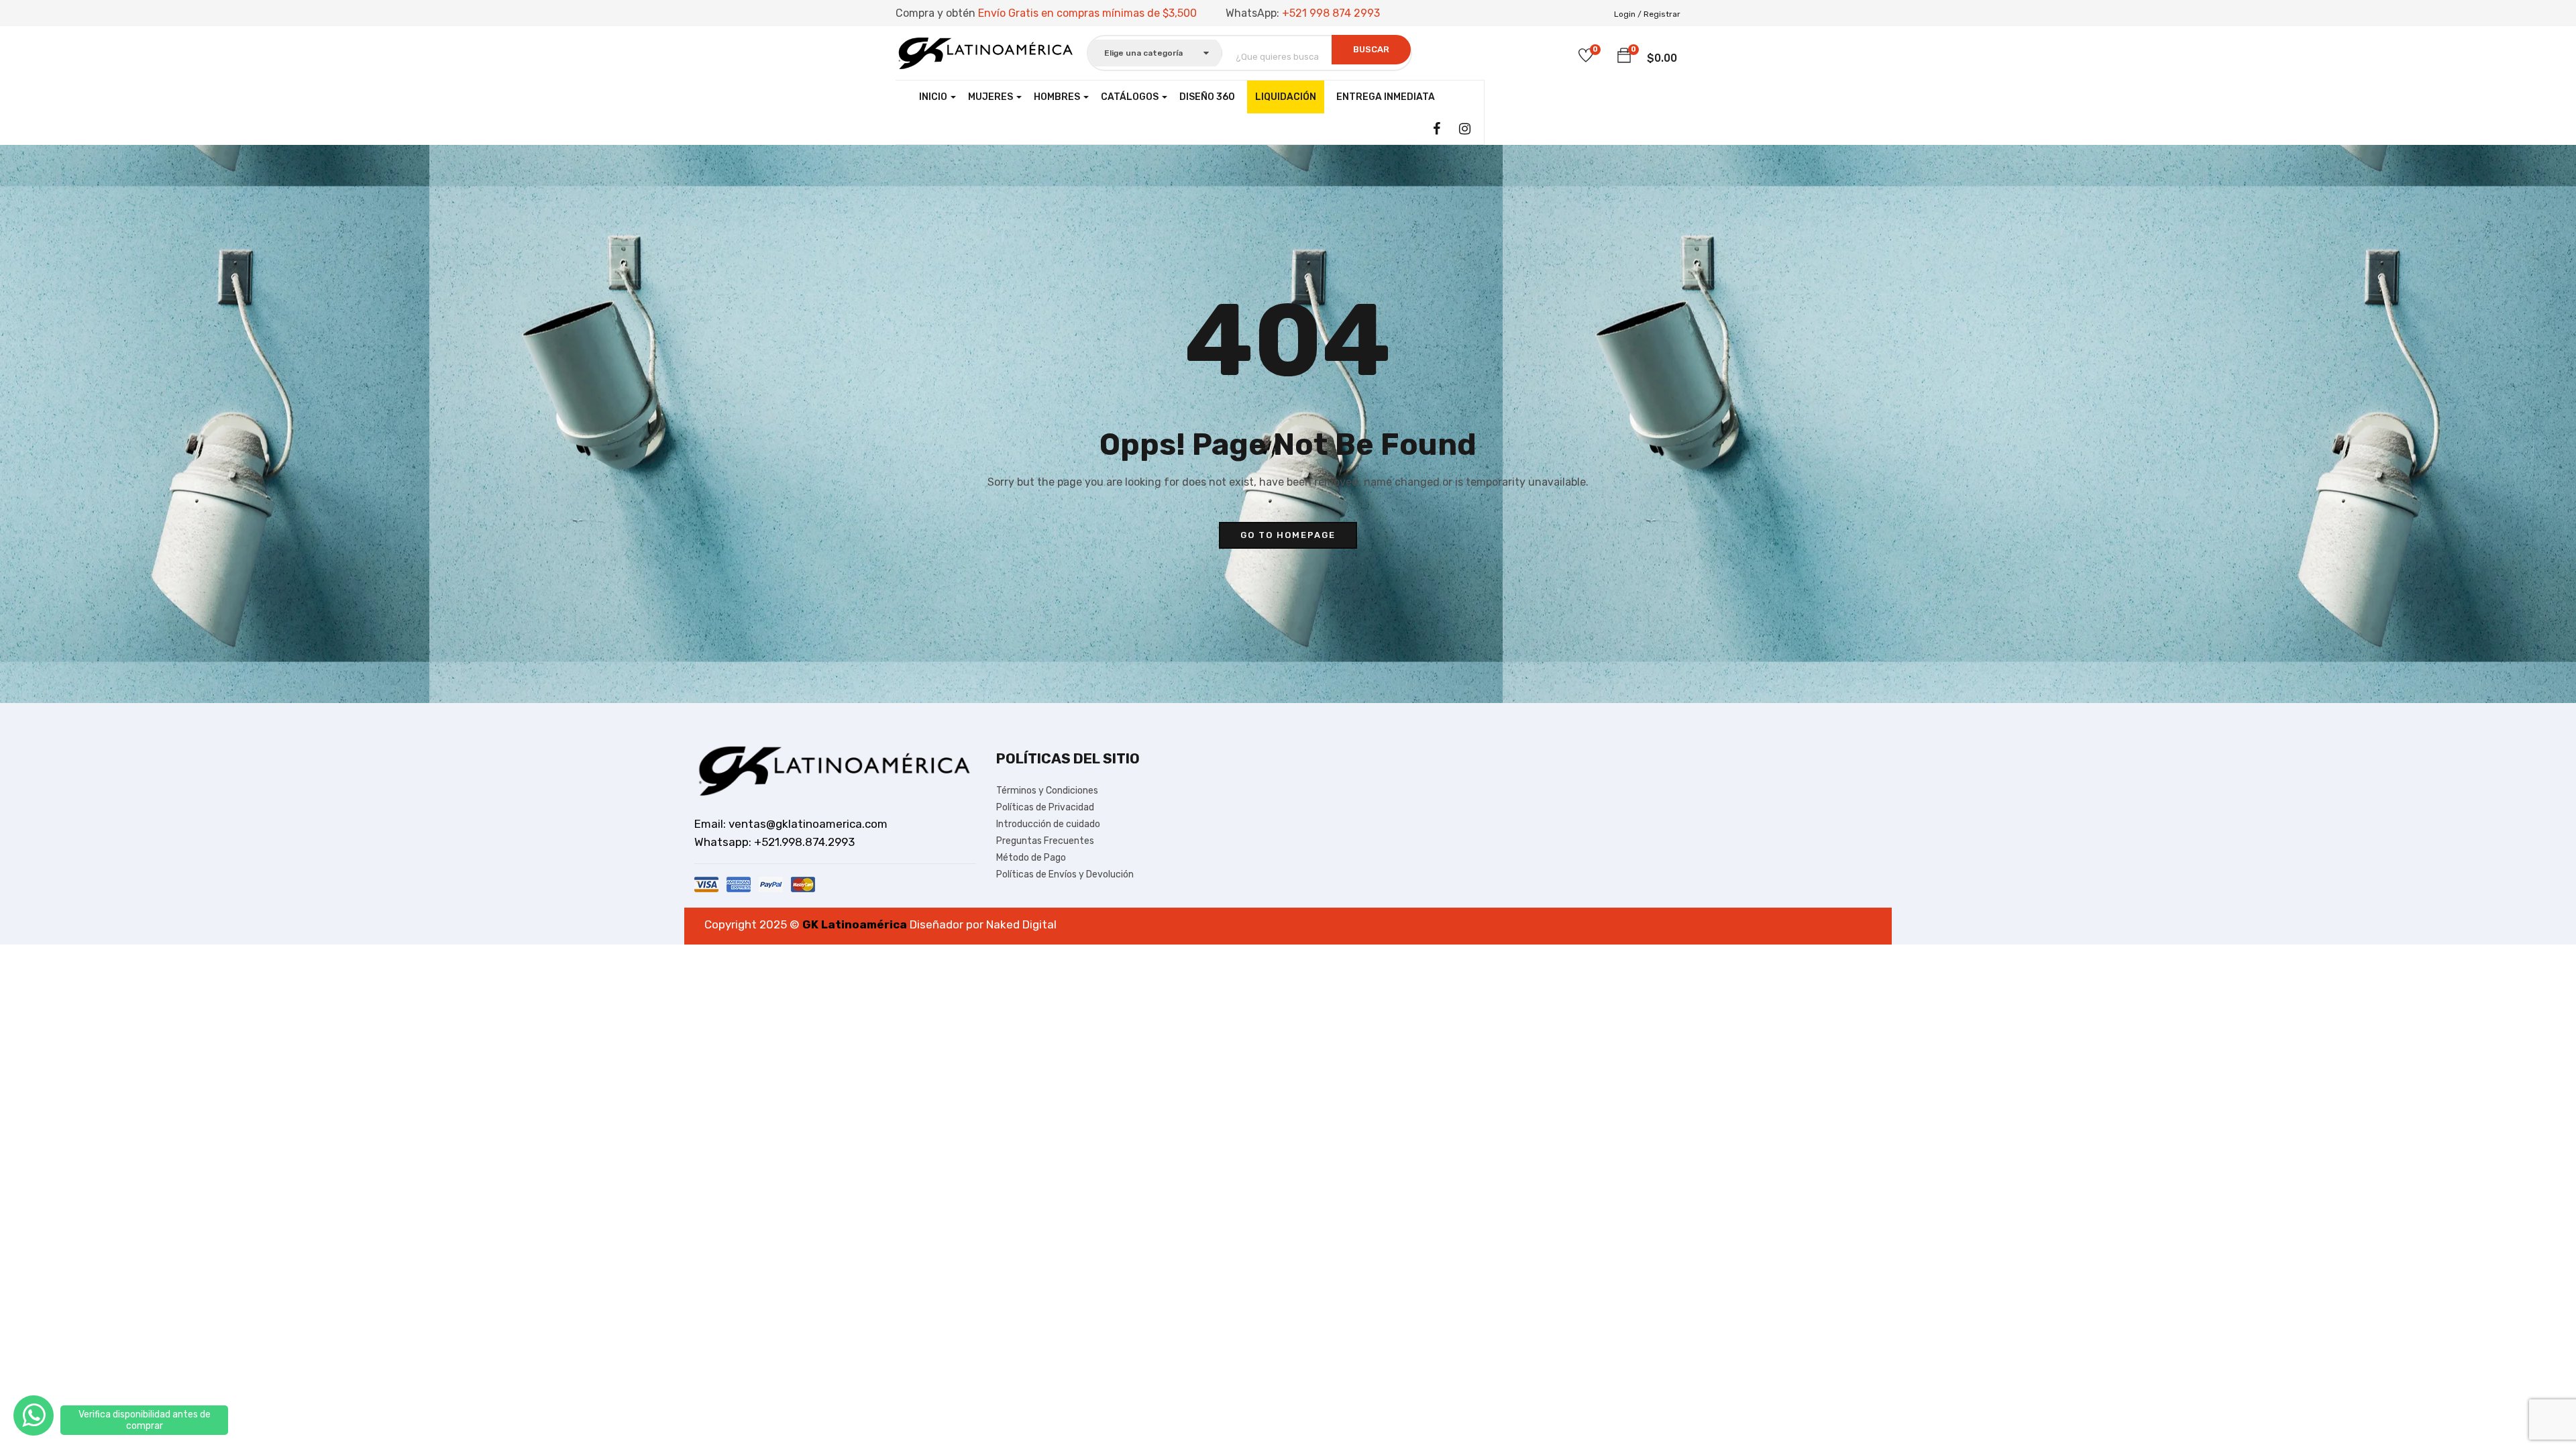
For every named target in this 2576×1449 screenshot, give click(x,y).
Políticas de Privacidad (1045, 807)
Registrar (1662, 14)
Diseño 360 (1207, 97)
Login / (1628, 14)
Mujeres (991, 97)
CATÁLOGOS (1131, 97)
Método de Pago (1031, 858)
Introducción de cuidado (1048, 824)
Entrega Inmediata (1386, 97)
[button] (1624, 56)
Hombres (1058, 97)
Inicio (934, 97)
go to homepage (1288, 535)
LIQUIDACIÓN (1286, 97)
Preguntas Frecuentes (1045, 841)
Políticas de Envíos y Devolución (1065, 874)
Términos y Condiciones (1047, 791)
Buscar (1371, 49)
